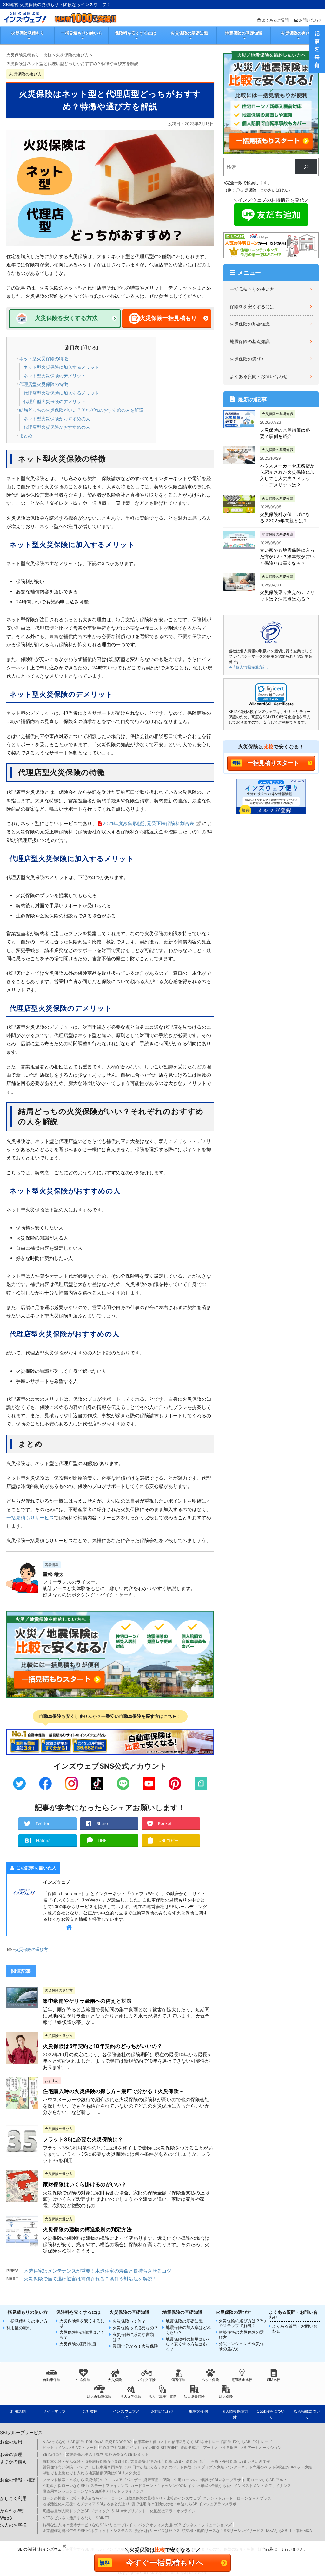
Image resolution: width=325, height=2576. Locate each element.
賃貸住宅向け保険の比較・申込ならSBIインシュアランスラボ (184, 2504)
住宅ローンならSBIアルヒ (265, 2480)
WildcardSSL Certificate (271, 704)
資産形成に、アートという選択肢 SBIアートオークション (231, 2447)
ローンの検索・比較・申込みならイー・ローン (83, 2498)
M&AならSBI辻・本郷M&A (289, 2530)
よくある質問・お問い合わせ (259, 376)
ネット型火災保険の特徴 (43, 359)
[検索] (306, 167)
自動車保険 (52, 2380)
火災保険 (115, 2380)
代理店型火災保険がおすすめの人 (57, 427)
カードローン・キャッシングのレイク (163, 2485)
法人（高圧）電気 (162, 2397)
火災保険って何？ (129, 2321)
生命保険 (83, 2380)
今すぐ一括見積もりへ (165, 2563)
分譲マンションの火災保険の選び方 (241, 2346)
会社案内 (90, 2411)
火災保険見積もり (28, 33)
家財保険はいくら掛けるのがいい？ (85, 2184)
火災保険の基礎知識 (189, 33)
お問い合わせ (310, 20)
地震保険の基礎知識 (244, 33)
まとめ (26, 436)
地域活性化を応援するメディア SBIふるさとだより (86, 2504)
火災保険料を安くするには (82, 2323)
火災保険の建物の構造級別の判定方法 (87, 2229)
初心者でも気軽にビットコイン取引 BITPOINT (139, 2447)
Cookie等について (271, 2414)
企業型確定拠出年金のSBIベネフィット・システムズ (87, 2530)
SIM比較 (274, 2380)
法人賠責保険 (194, 2397)
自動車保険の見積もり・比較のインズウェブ (162, 2498)
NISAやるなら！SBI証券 (63, 2442)
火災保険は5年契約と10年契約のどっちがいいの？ (103, 2046)
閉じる (89, 347)
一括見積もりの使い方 (82, 33)
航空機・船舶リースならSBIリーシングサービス (223, 2530)
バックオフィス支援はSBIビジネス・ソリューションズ (185, 2525)
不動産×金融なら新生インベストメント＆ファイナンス (244, 2485)
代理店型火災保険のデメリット (55, 401)
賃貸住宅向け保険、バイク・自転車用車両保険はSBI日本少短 (95, 2467)
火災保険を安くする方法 (66, 318)
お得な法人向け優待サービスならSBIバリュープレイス (89, 2525)
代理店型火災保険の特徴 (43, 384)
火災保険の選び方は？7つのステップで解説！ (242, 2323)
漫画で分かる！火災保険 (135, 2346)
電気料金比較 (242, 2380)
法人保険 (226, 2397)
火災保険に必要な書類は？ (133, 2337)
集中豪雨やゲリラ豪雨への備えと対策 (87, 2001)
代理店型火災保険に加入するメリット (61, 393)
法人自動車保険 (99, 2397)
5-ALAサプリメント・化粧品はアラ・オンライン (153, 2511)
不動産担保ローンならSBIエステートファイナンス (86, 2485)
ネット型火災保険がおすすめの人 (57, 418)
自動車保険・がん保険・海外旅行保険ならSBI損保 (86, 2461)
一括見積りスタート (273, 763)
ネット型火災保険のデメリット (55, 376)
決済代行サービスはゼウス (157, 2530)
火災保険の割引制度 (78, 2344)
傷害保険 (178, 2380)
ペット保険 (210, 2380)
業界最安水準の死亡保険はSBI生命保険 (164, 2461)
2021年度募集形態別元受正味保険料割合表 (148, 823)
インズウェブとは (126, 2414)
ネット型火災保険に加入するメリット (61, 367)
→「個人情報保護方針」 (249, 667)
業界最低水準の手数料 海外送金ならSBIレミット (107, 2454)
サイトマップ (54, 2411)
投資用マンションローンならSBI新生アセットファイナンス (93, 2491)
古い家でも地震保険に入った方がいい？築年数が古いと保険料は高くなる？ (287, 557)
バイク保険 (147, 2380)
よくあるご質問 (275, 20)
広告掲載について (307, 2414)
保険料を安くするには (136, 33)
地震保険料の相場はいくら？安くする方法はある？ (188, 2344)
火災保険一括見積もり (168, 318)
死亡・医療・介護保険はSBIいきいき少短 (235, 2461)
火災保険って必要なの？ (135, 2328)
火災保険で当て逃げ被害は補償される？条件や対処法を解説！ (90, 2279)
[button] (271, 693)
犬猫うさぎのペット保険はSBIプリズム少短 (187, 2467)
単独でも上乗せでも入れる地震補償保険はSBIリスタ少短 (91, 2473)
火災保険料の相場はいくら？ (82, 2335)
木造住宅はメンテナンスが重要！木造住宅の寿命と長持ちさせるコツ (98, 2271)
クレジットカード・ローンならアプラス (237, 2498)
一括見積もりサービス (30, 1518)
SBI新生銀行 (53, 2454)
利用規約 (18, 2411)
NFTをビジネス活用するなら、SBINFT (76, 2518)
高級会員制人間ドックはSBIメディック (76, 2511)
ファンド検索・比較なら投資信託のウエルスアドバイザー (92, 2480)
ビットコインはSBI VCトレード (70, 2447)
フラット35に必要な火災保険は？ (83, 2139)
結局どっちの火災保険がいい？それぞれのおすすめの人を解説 (81, 410)
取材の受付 (199, 2411)
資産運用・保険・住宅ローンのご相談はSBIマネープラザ (192, 2480)
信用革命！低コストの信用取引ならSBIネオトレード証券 (182, 2442)
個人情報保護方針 (235, 2414)
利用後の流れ (19, 2328)
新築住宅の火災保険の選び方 (241, 2335)
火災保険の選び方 (297, 33)
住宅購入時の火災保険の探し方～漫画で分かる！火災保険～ (113, 2091)
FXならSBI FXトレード (253, 2442)
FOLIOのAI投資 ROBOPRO (109, 2442)
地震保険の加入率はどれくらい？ (188, 2330)
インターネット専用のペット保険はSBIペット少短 (269, 2467)
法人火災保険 (131, 2397)
